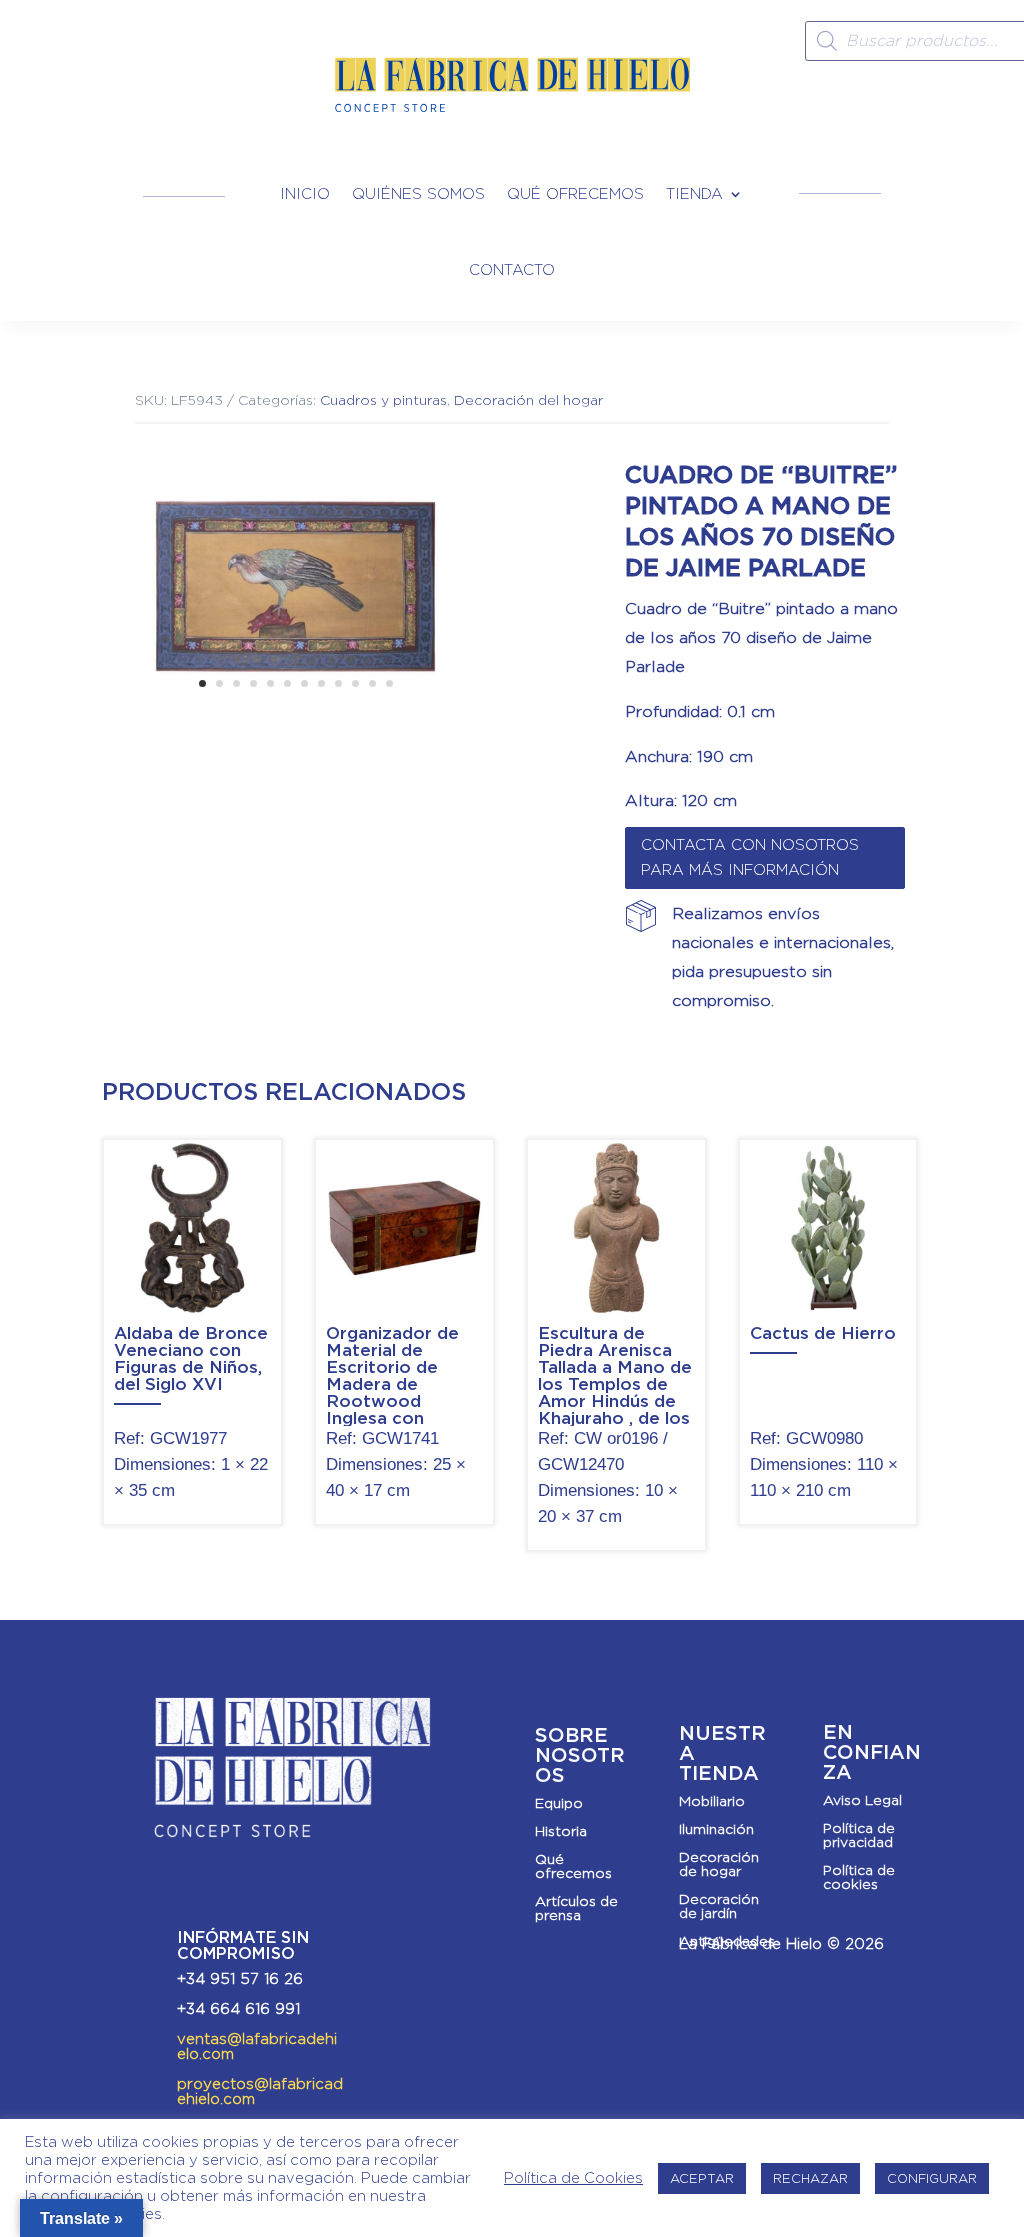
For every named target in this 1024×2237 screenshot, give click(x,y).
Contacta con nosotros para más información (750, 858)
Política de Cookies (573, 2178)
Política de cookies (859, 1877)
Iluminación (716, 1829)
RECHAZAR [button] (810, 2178)
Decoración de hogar (719, 1864)
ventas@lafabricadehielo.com (257, 2046)
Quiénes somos (418, 194)
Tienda (694, 194)
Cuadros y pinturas (383, 400)
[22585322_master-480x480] (295, 723)
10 (355, 683)
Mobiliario (712, 1801)
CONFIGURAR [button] (932, 2178)
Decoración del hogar (528, 400)
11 (372, 683)
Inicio (305, 194)
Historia (561, 1831)
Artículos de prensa (576, 1908)
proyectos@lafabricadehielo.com (260, 2091)
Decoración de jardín (719, 1906)
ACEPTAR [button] (702, 2178)
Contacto (512, 270)
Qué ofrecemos (575, 194)
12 (389, 683)
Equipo (559, 1803)
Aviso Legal (862, 1800)
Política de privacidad (859, 1835)
